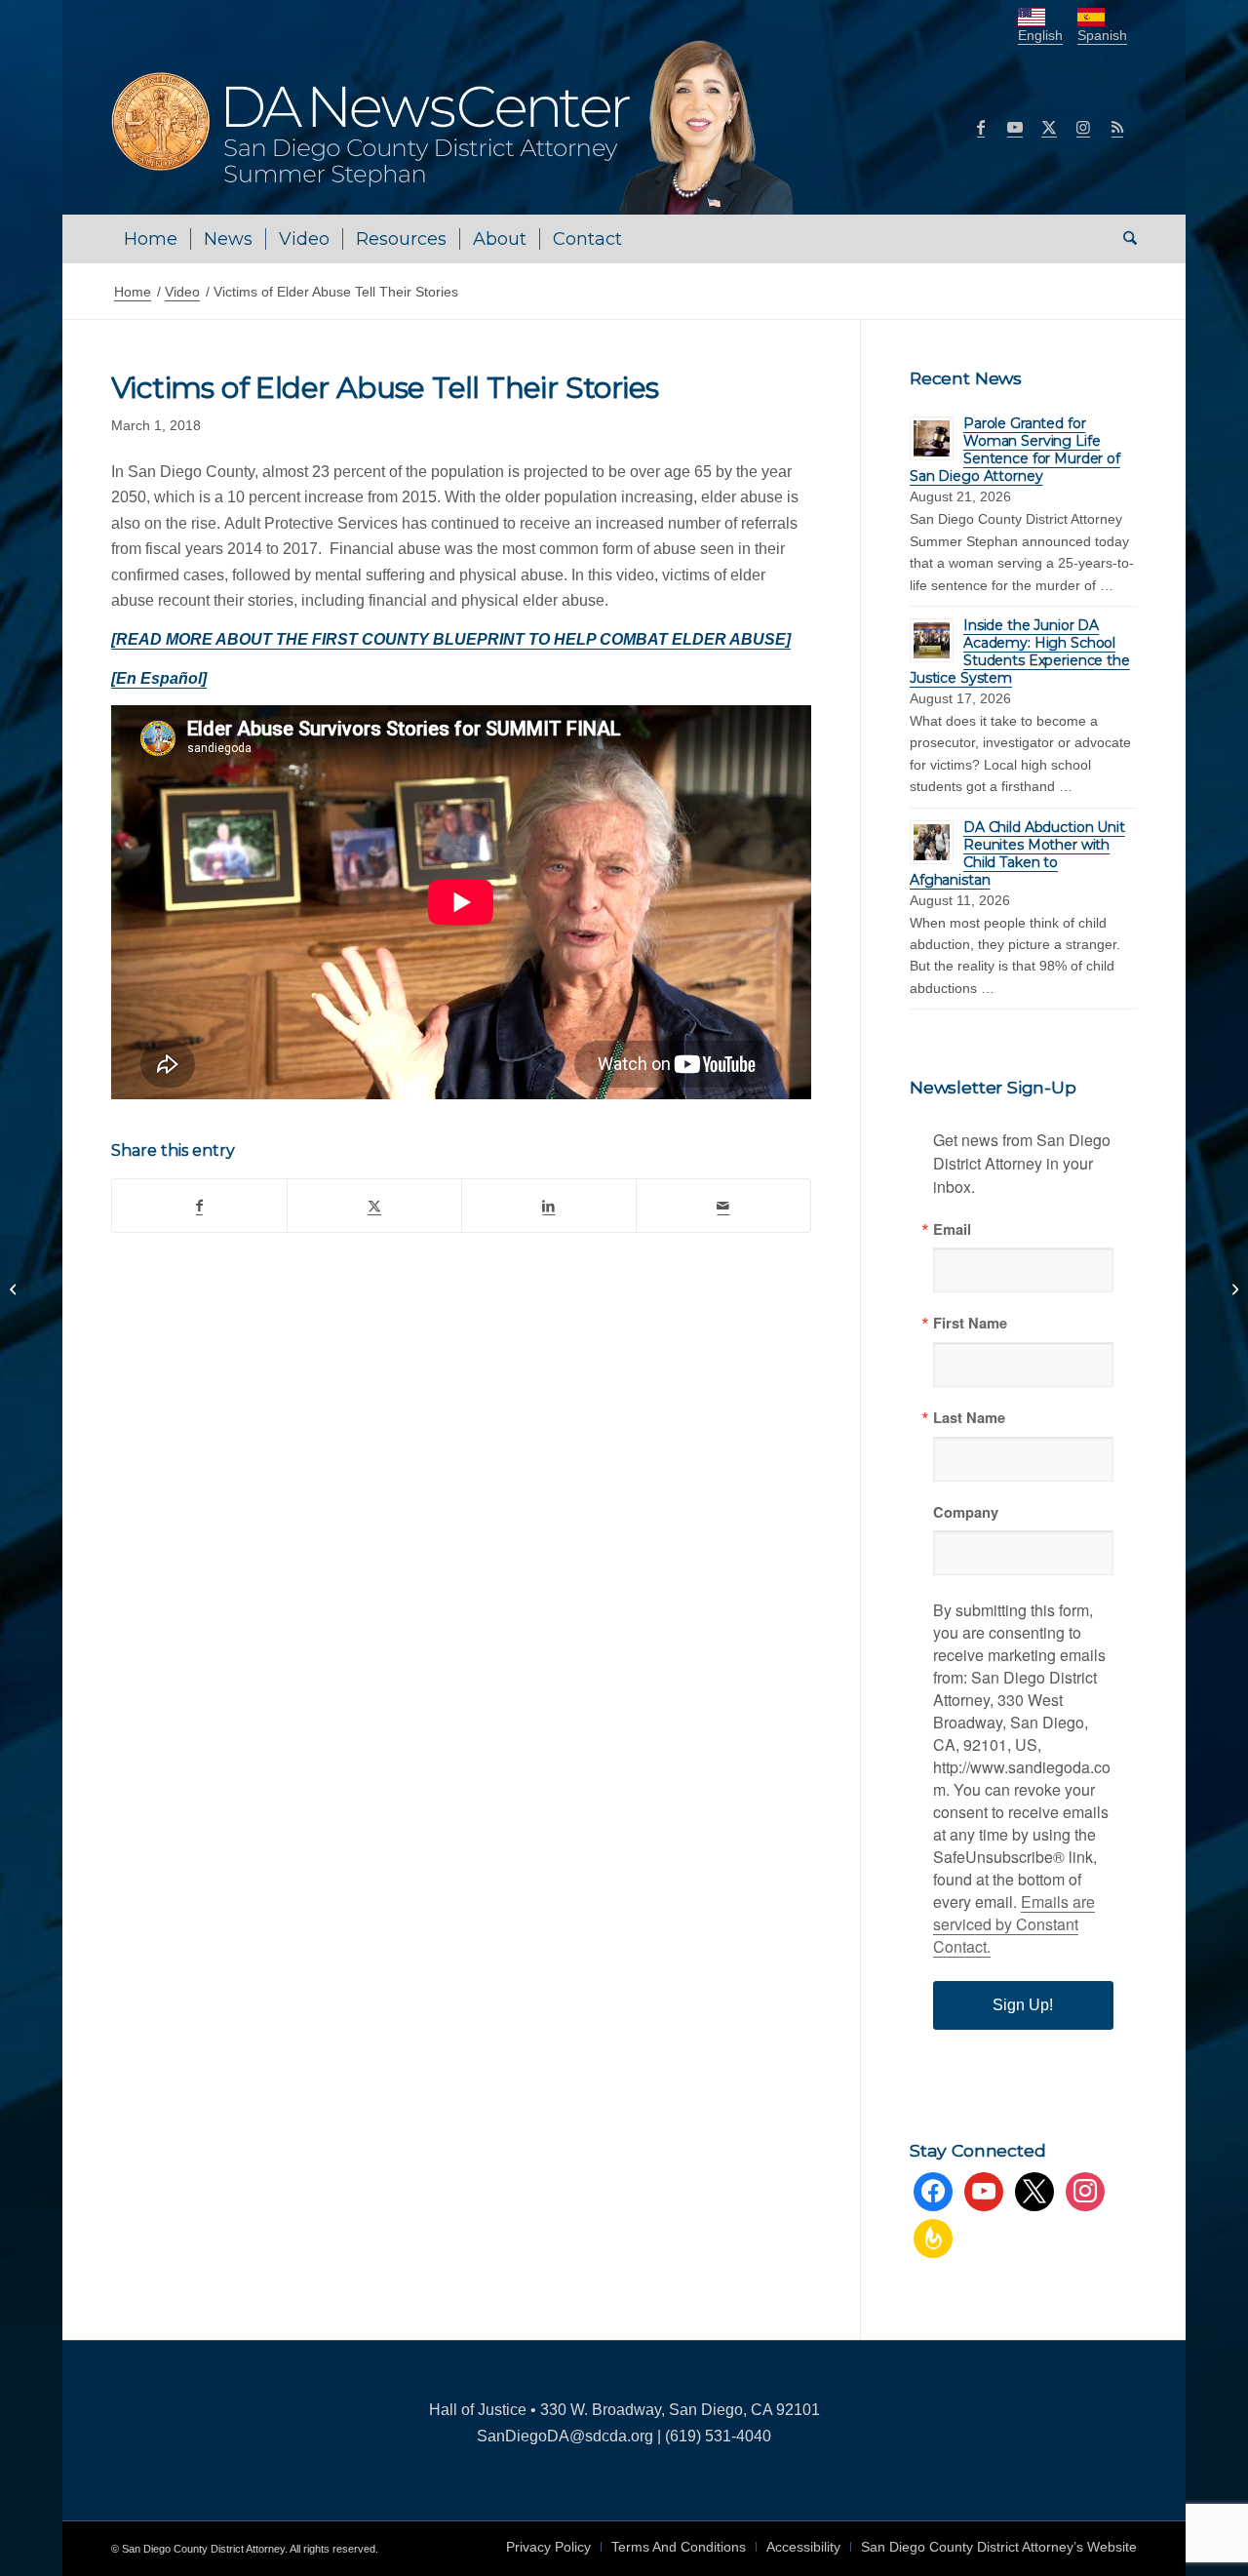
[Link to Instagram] (1083, 127)
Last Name (969, 1418)
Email (952, 1229)
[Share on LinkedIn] (549, 1206)
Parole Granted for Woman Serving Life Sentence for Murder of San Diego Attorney (1015, 450)
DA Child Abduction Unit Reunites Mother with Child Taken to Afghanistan (1017, 853)
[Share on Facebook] (199, 1206)
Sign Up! (1023, 2005)
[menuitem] (151, 239)
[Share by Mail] (723, 1206)
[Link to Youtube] (1015, 127)
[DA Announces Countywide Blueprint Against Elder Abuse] (15, 1288)
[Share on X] (374, 1206)
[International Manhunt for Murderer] (1233, 1288)
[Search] (1124, 239)
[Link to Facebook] (981, 127)
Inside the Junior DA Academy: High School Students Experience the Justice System (1020, 652)
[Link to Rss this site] (1117, 127)
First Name (970, 1323)
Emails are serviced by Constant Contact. (1014, 1924)
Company (966, 1512)
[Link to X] (1049, 127)
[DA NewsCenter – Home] (455, 127)
